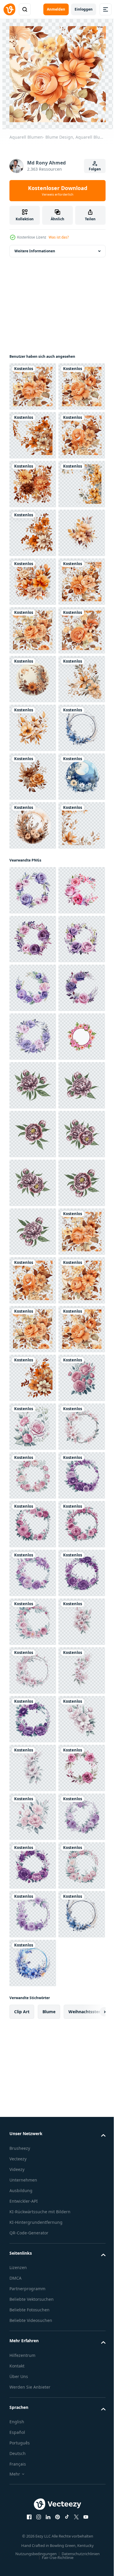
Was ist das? (59, 237)
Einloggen (84, 9)
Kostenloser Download (58, 191)
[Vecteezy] (9, 9)
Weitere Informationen (35, 251)
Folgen (95, 169)
